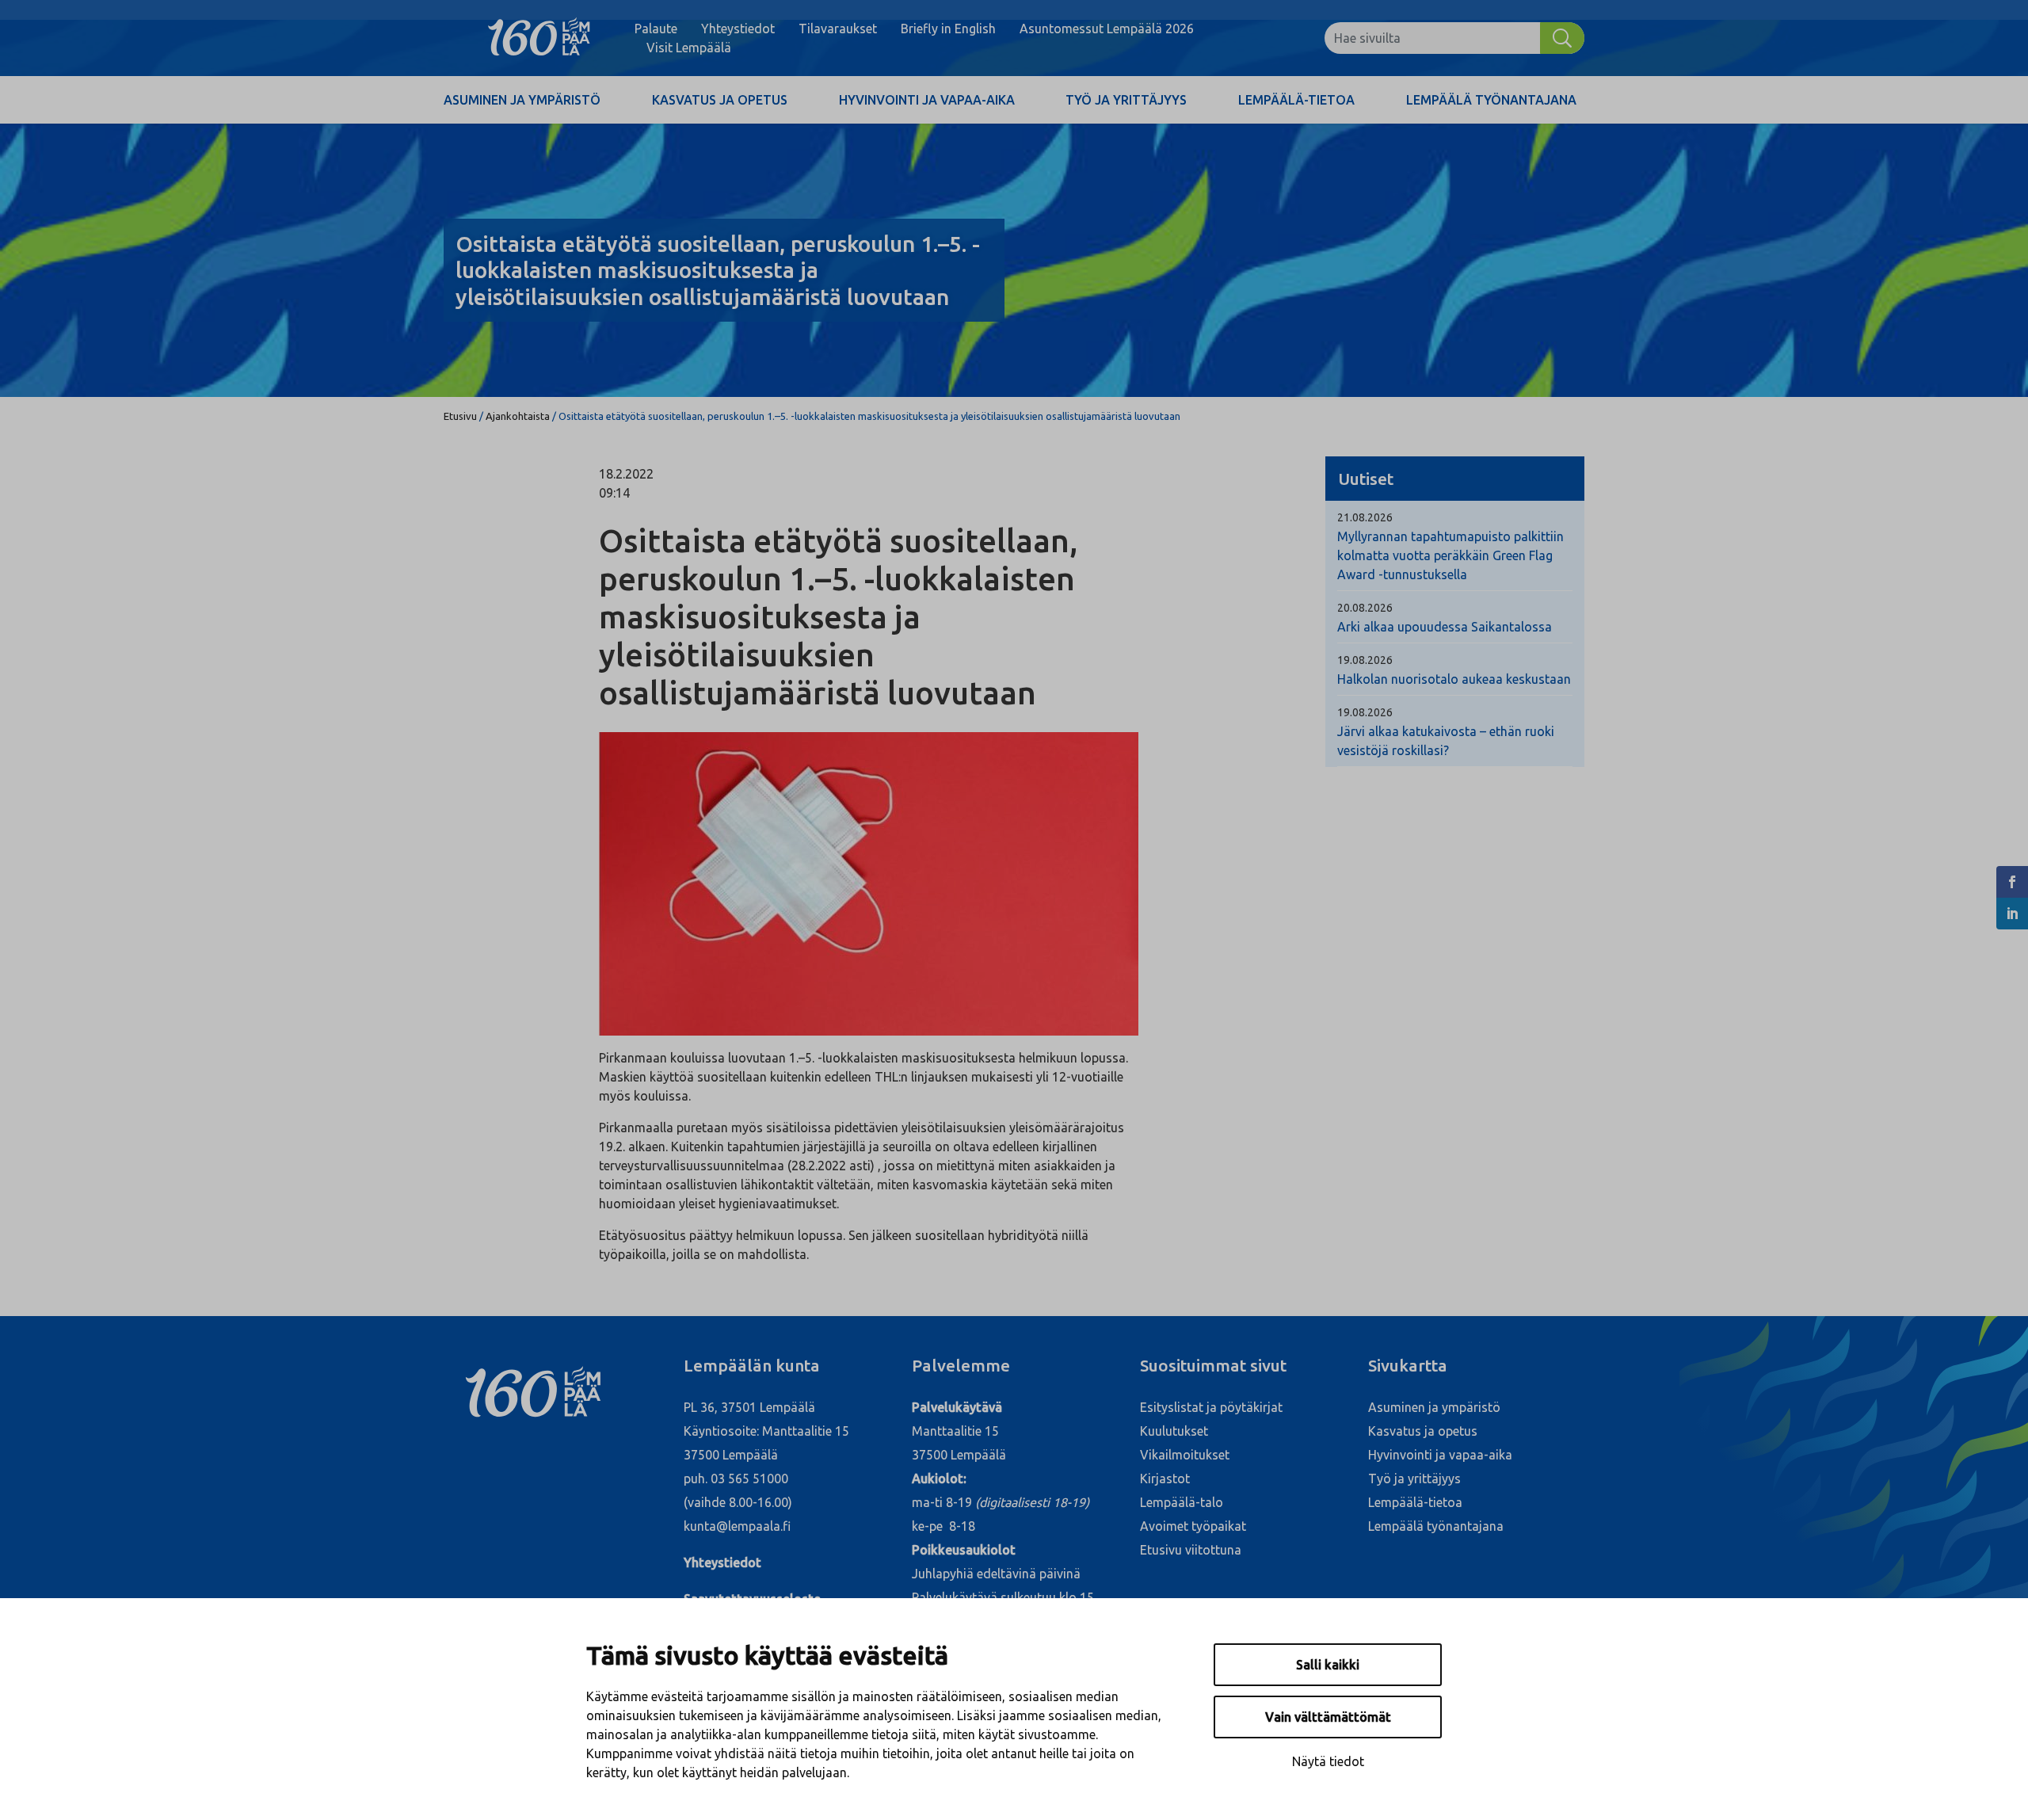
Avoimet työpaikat (1193, 1526)
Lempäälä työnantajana (1491, 100)
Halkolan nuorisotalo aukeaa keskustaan (1454, 679)
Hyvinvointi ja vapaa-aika (927, 100)
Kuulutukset (1174, 1431)
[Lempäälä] (539, 38)
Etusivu (460, 416)
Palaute (656, 29)
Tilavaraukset (838, 29)
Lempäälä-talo (1182, 1502)
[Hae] (1562, 38)
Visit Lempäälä (689, 48)
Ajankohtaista (518, 416)
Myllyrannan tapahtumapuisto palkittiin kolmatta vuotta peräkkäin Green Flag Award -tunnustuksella (1450, 555)
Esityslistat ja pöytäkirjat (1211, 1407)
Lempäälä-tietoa (1296, 100)
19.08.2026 (1365, 660)
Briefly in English (948, 29)
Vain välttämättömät (1328, 1717)
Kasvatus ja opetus (720, 100)
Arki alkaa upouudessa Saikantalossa (1445, 627)
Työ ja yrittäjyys (1126, 100)
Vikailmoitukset (1185, 1455)
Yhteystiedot (738, 29)
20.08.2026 (1365, 608)
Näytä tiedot (1328, 1761)
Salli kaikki (1328, 1665)
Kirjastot (1165, 1479)
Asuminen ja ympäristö (522, 100)
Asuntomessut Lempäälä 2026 (1107, 29)
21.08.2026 (1365, 517)
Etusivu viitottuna (1191, 1550)
